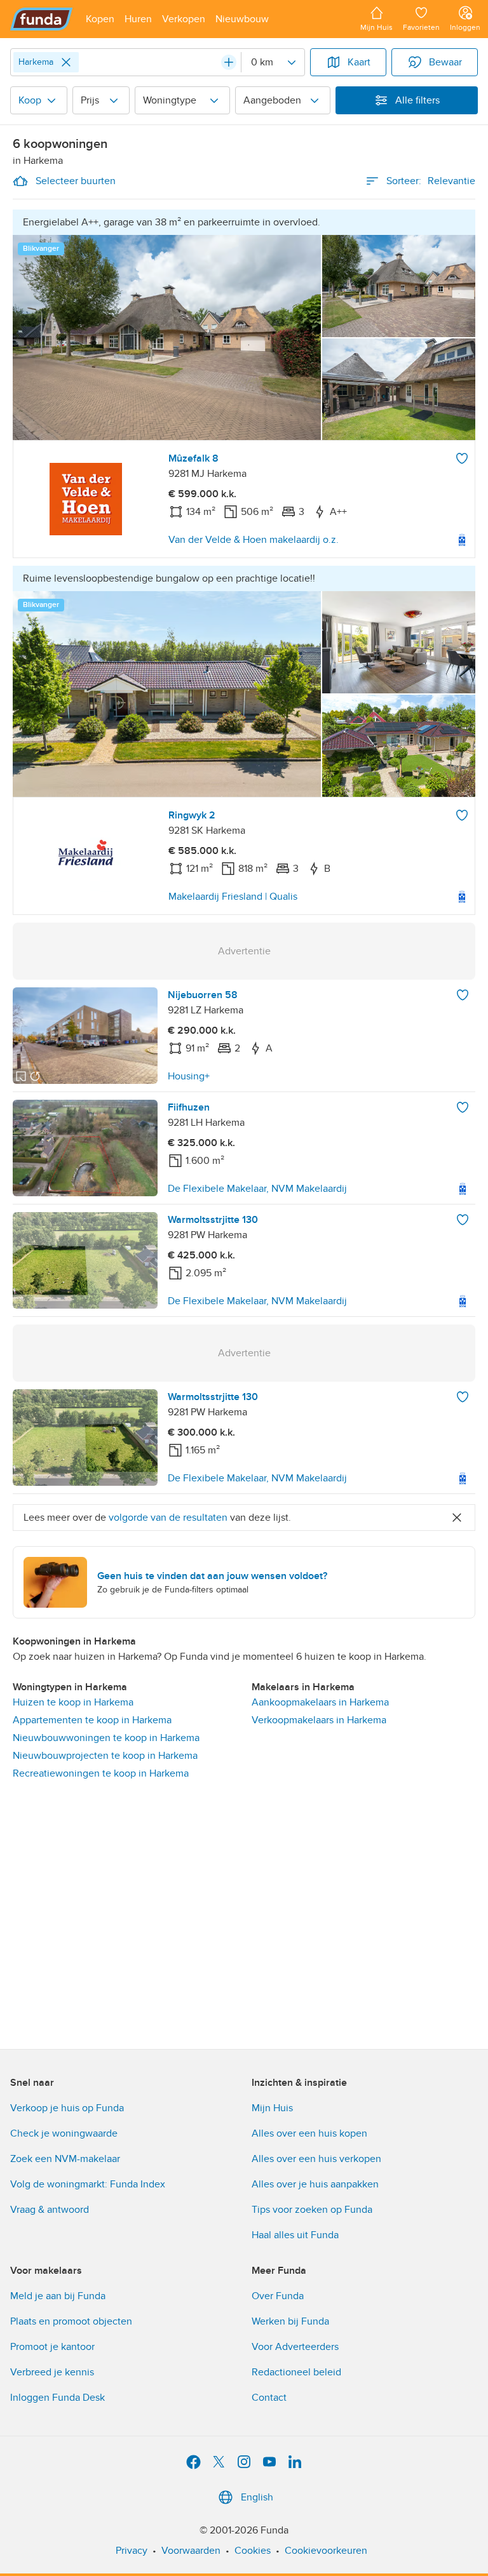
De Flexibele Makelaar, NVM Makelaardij (257, 1189)
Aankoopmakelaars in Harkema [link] (320, 1702)
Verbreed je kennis (52, 2372)
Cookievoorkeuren (326, 2551)
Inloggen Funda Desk (58, 2398)
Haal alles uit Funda (295, 2235)
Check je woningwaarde (64, 2133)
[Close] (66, 62)
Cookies (253, 2551)
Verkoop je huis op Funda (67, 2108)
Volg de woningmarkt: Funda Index (88, 2184)
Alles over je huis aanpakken (315, 2184)
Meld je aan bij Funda (58, 2296)
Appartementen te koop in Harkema (92, 1720)
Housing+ (189, 1076)
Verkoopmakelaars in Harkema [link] (319, 1720)
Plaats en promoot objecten (71, 2321)
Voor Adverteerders (295, 2347)
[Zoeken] (229, 62)
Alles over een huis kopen (309, 2133)
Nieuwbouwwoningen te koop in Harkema (106, 1738)
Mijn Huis (272, 2108)
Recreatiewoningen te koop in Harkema (101, 1773)
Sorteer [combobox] (431, 181)
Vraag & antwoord (50, 2210)
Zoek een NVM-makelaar (65, 2159)
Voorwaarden (191, 2551)
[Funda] (42, 19)
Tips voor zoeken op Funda (312, 2210)
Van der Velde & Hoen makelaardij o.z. (254, 540)
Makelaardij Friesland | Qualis (233, 897)
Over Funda (278, 2296)
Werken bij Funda (290, 2321)
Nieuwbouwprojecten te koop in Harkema (105, 1756)
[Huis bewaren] (462, 458)
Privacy (132, 2551)
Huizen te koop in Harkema (73, 1702)
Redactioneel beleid (296, 2372)
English (257, 2497)
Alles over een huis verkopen (316, 2159)
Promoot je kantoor (52, 2347)
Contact (269, 2398)
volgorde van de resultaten (168, 1518)
